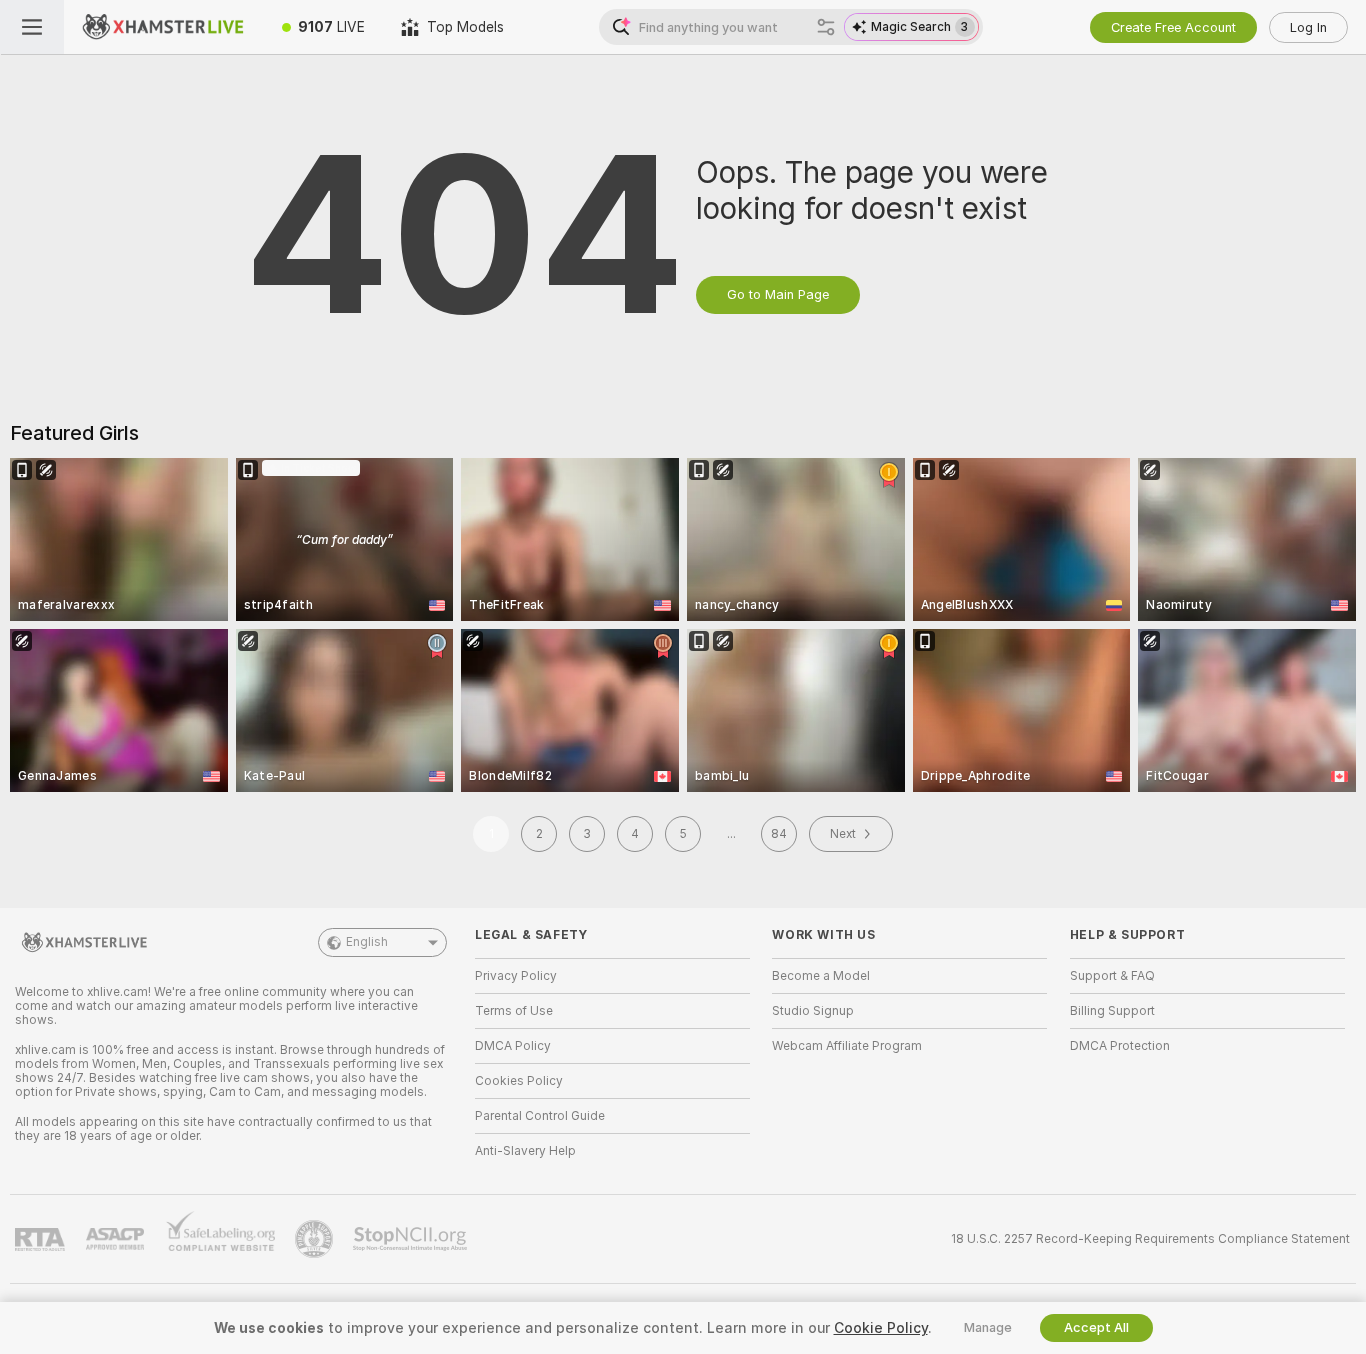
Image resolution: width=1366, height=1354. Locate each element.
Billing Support (1112, 1011)
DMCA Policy (513, 1046)
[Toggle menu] (32, 27)
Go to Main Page (778, 294)
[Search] (826, 27)
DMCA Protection (1120, 1046)
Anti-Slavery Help (525, 1151)
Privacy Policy (516, 976)
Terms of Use (514, 1011)
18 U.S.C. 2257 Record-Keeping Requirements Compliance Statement (1150, 1239)
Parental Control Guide (540, 1116)
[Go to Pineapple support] (316, 1239)
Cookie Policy (881, 1328)
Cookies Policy (519, 1081)
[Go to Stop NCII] (412, 1239)
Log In (1308, 27)
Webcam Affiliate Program (847, 1046)
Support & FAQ (1112, 976)
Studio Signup (813, 1011)
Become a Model (821, 976)
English (367, 942)
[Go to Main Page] (164, 27)
